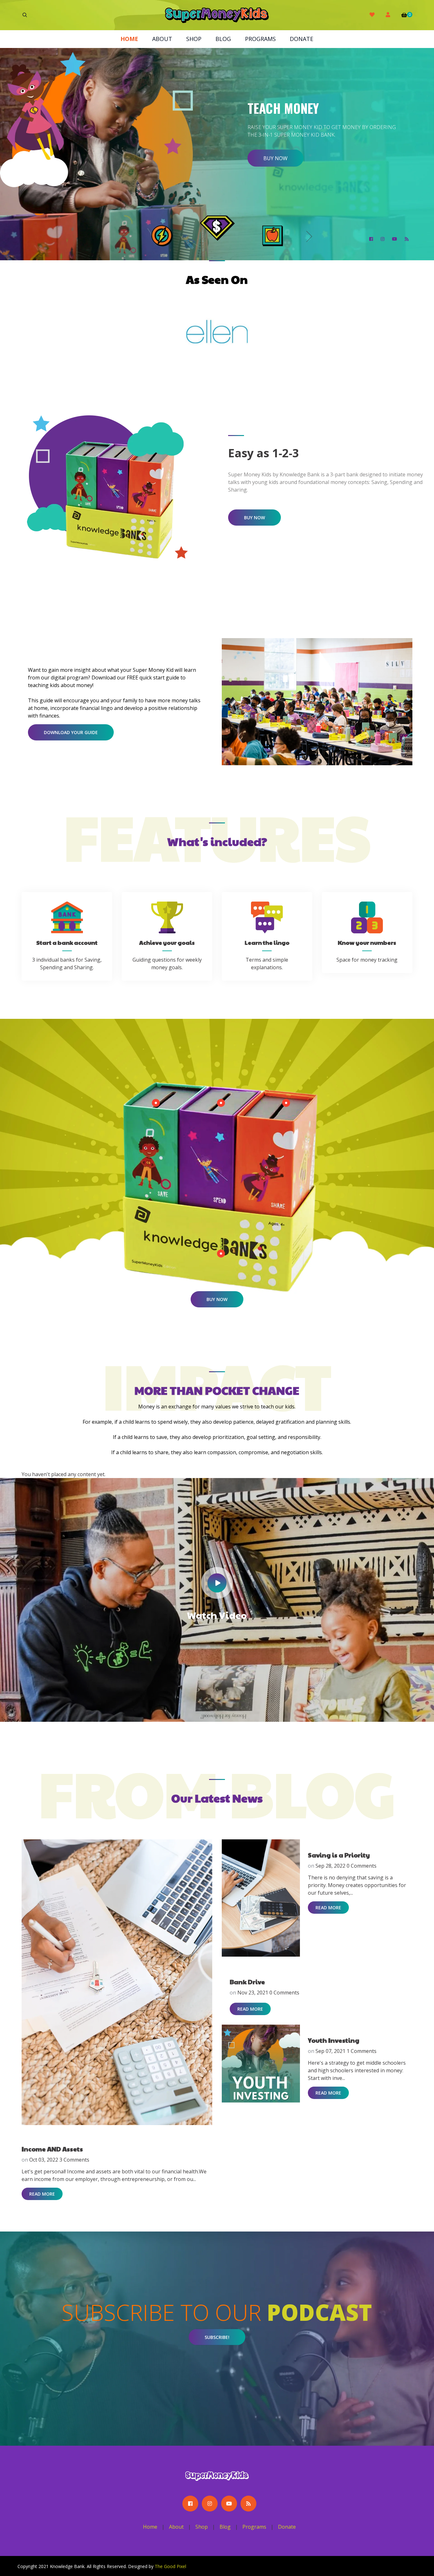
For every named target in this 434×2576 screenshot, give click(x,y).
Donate (302, 39)
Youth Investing (334, 2040)
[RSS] (407, 239)
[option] (217, 154)
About (162, 39)
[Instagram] (383, 239)
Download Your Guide (71, 732)
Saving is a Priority (339, 1855)
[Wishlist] (372, 15)
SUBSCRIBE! (217, 2337)
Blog (223, 39)
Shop (194, 39)
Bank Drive (247, 1982)
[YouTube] (395, 239)
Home (129, 39)
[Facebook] (371, 239)
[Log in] (388, 15)
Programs (260, 39)
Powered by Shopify (208, 2566)
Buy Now (254, 518)
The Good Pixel (170, 2566)
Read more (42, 2194)
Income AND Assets (52, 2149)
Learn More (279, 171)
